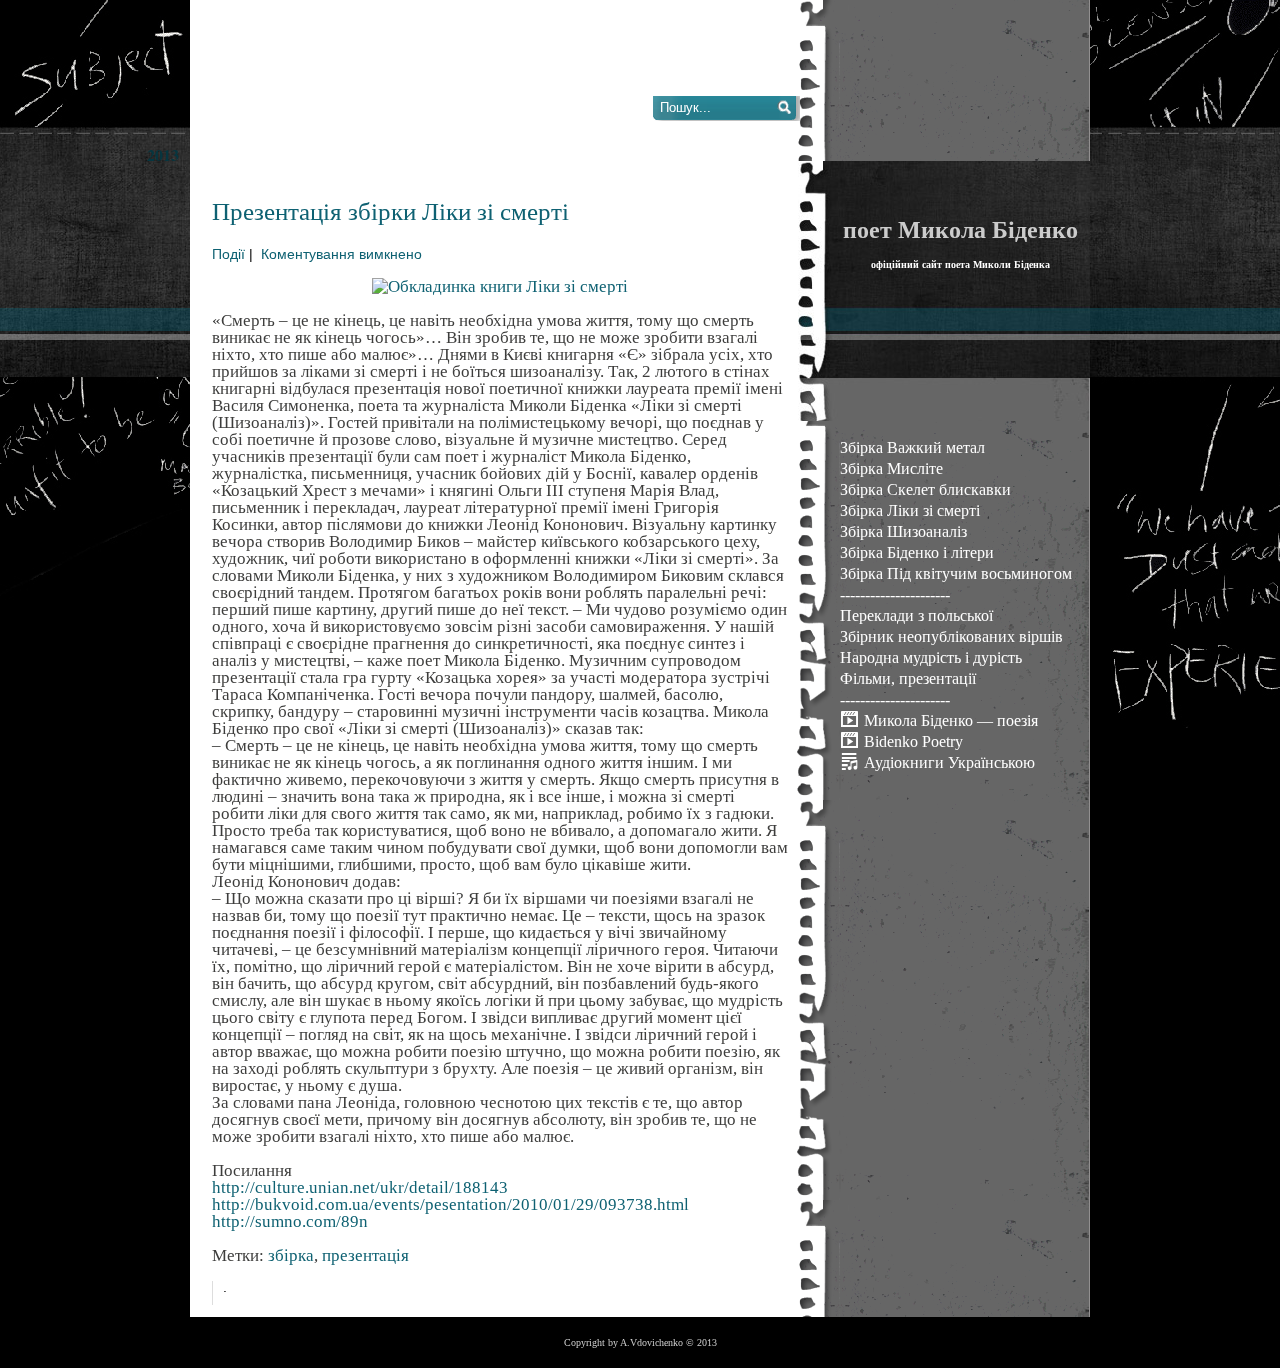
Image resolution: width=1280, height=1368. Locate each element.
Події (228, 254)
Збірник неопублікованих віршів (951, 636)
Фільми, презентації (908, 678)
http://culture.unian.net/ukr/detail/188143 (360, 1187)
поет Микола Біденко (960, 228)
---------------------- (895, 594)
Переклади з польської (916, 615)
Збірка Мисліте (891, 468)
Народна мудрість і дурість (931, 657)
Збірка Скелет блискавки (925, 489)
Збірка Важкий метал (912, 447)
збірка (291, 1255)
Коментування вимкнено (341, 254)
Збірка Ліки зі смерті (910, 510)
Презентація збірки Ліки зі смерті (390, 210)
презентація (365, 1255)
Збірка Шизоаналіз (903, 531)
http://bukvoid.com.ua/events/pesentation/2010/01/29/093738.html (450, 1204)
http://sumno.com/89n (290, 1221)
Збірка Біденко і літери (917, 552)
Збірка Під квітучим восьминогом (956, 573)
